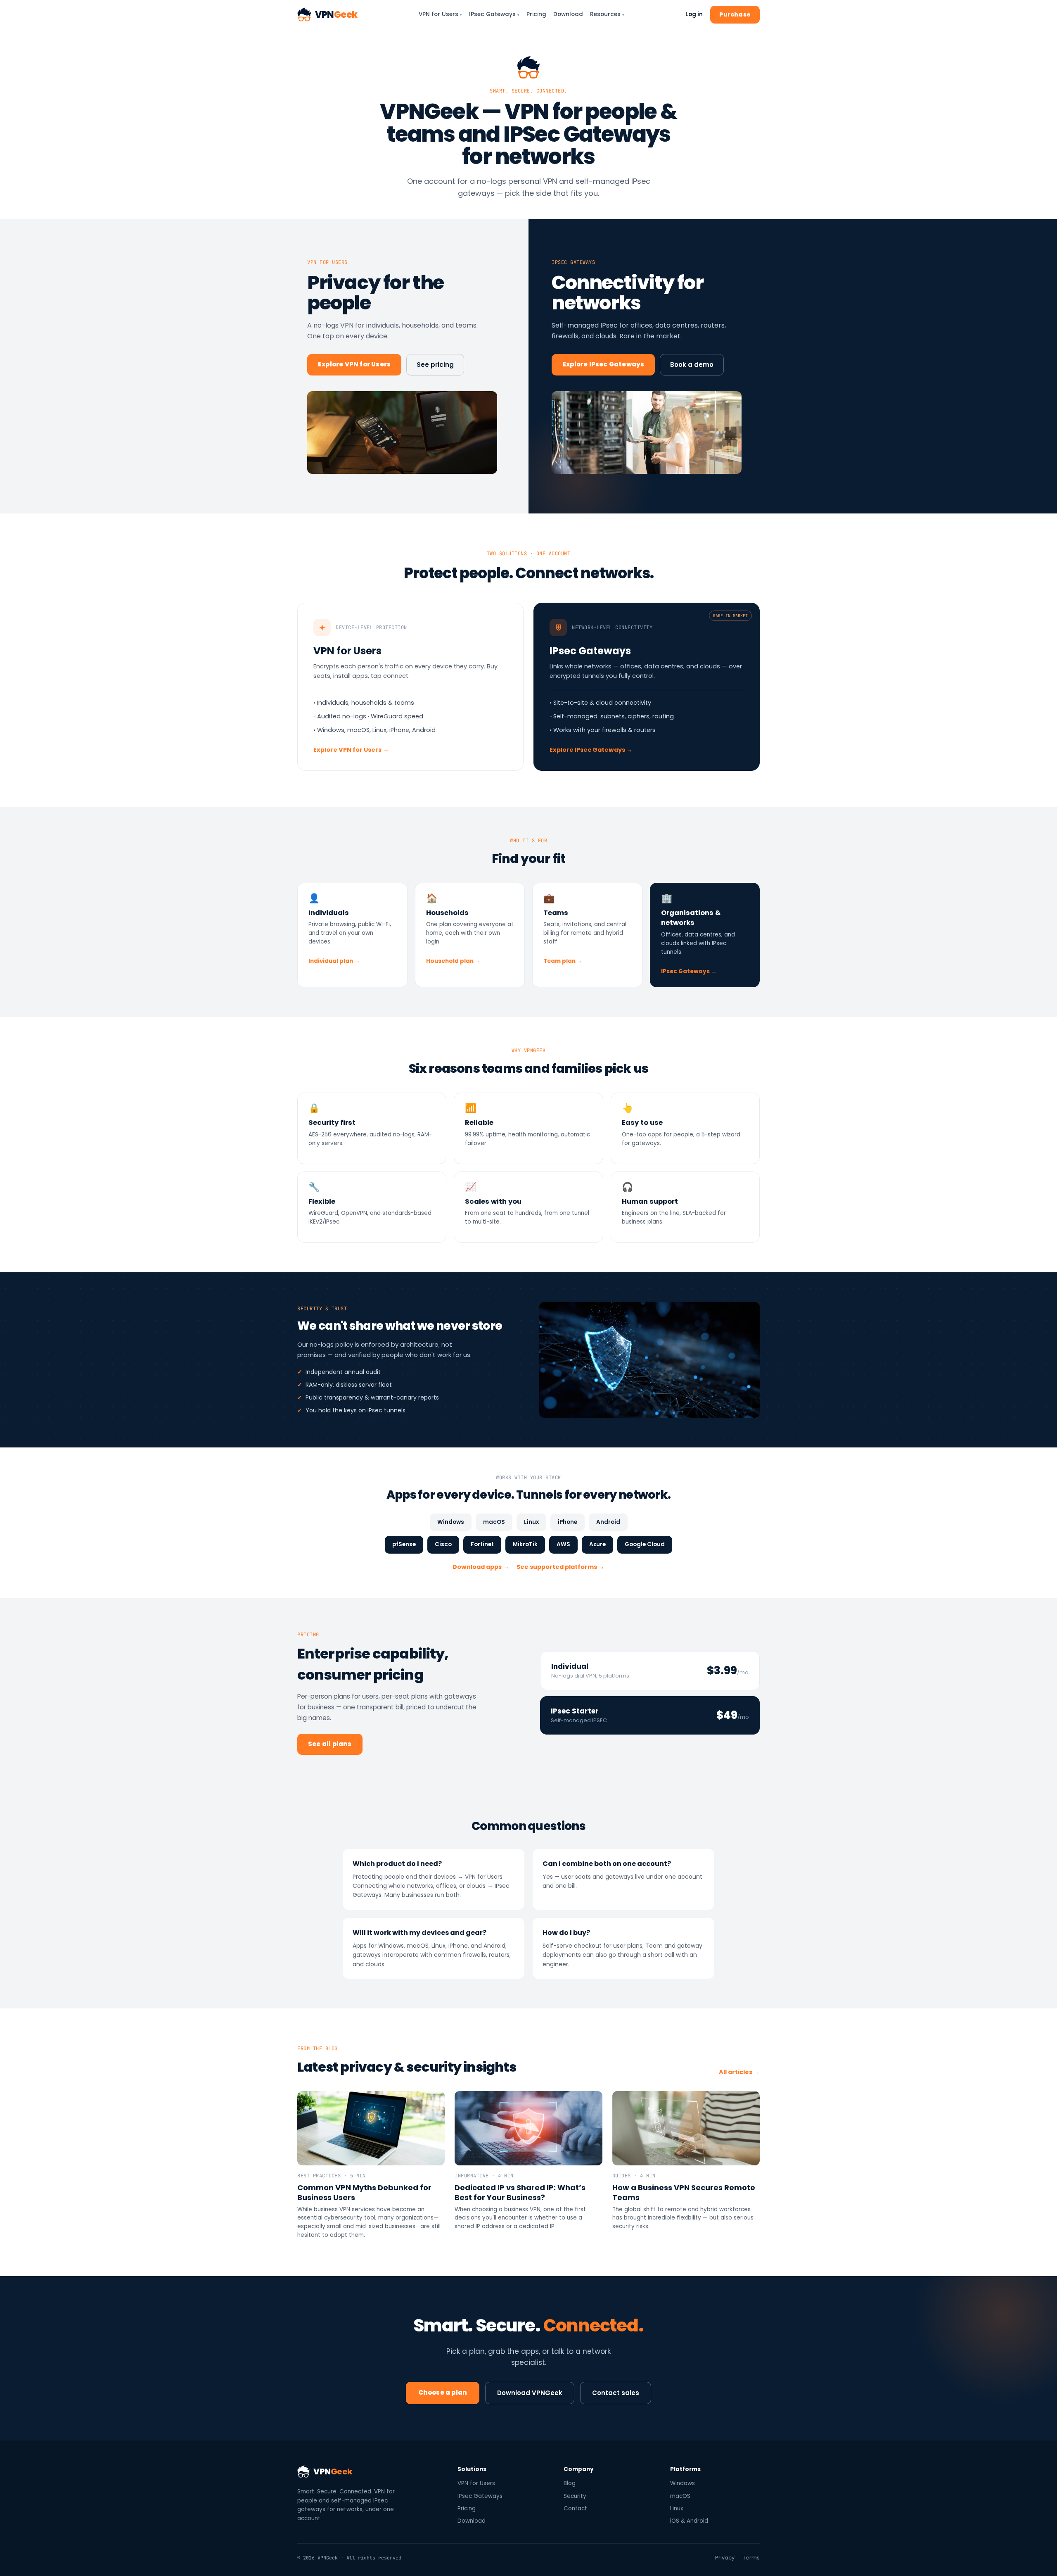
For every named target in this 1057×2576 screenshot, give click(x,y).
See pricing (435, 365)
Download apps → (481, 1567)
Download (568, 14)
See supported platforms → (560, 1567)
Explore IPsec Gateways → (591, 750)
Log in (694, 14)
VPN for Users (440, 14)
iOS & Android (689, 2521)
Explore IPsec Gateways (603, 364)
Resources (607, 14)
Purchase (735, 14)
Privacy (725, 2558)
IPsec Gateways (494, 14)
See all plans (330, 1744)
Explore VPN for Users (354, 364)
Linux (677, 2508)
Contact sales (616, 2393)
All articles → (739, 2072)
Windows (683, 2483)
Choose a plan (443, 2392)
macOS (680, 2496)
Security (575, 2496)
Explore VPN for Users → (351, 750)
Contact (575, 2508)
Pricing (536, 14)
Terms (751, 2558)
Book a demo (692, 365)
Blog (570, 2483)
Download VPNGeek (530, 2393)
